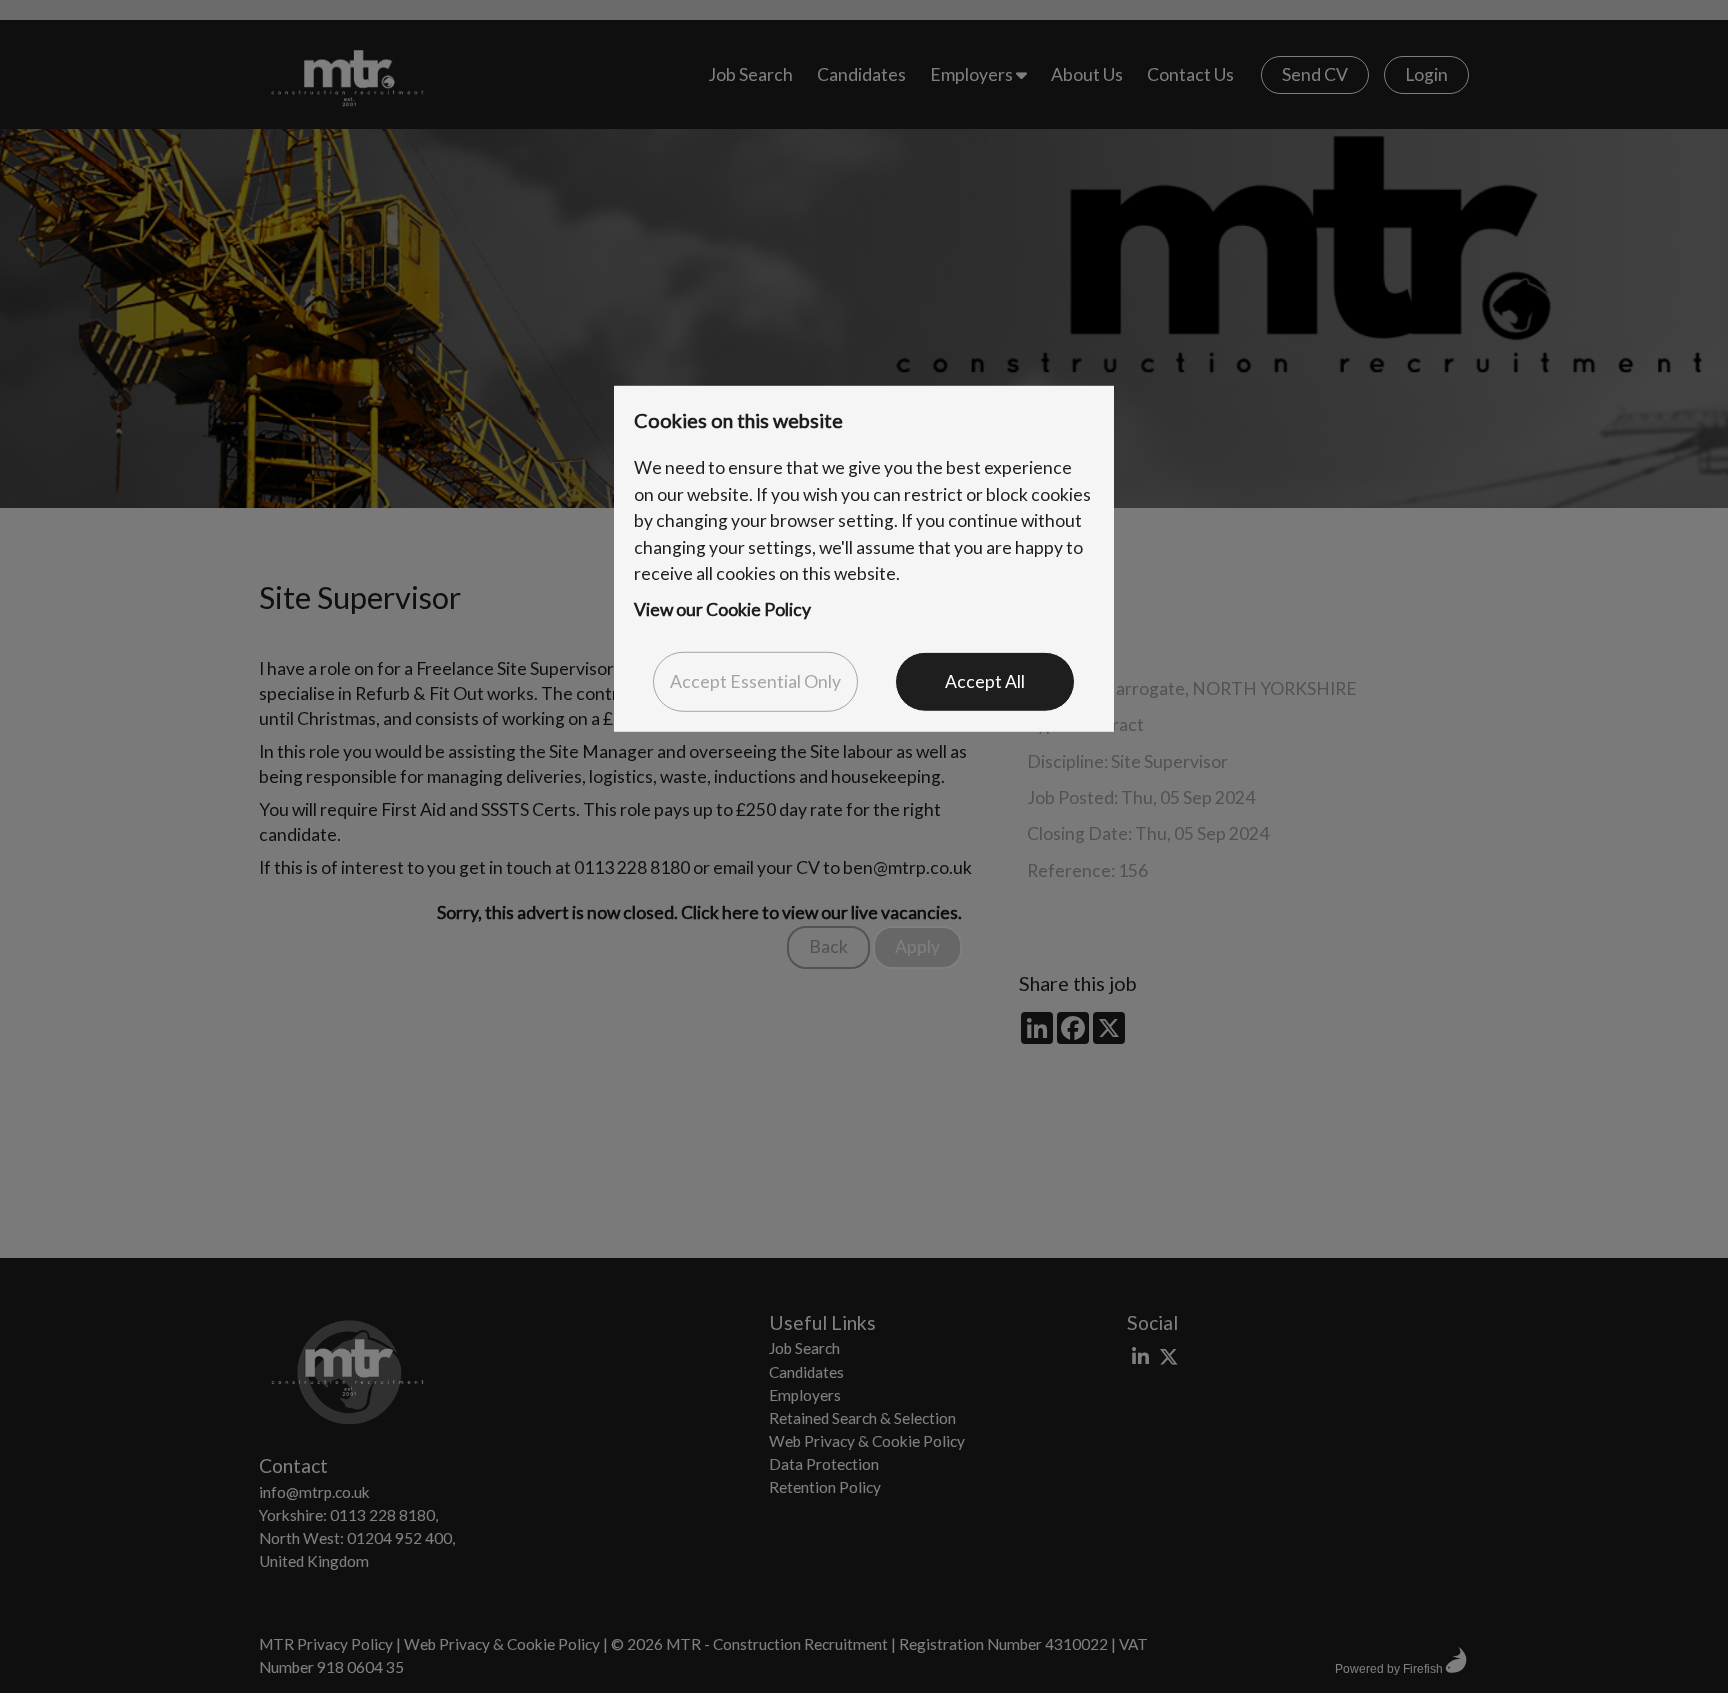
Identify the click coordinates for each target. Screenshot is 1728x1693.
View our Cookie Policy (722, 609)
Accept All (985, 681)
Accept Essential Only (755, 681)
